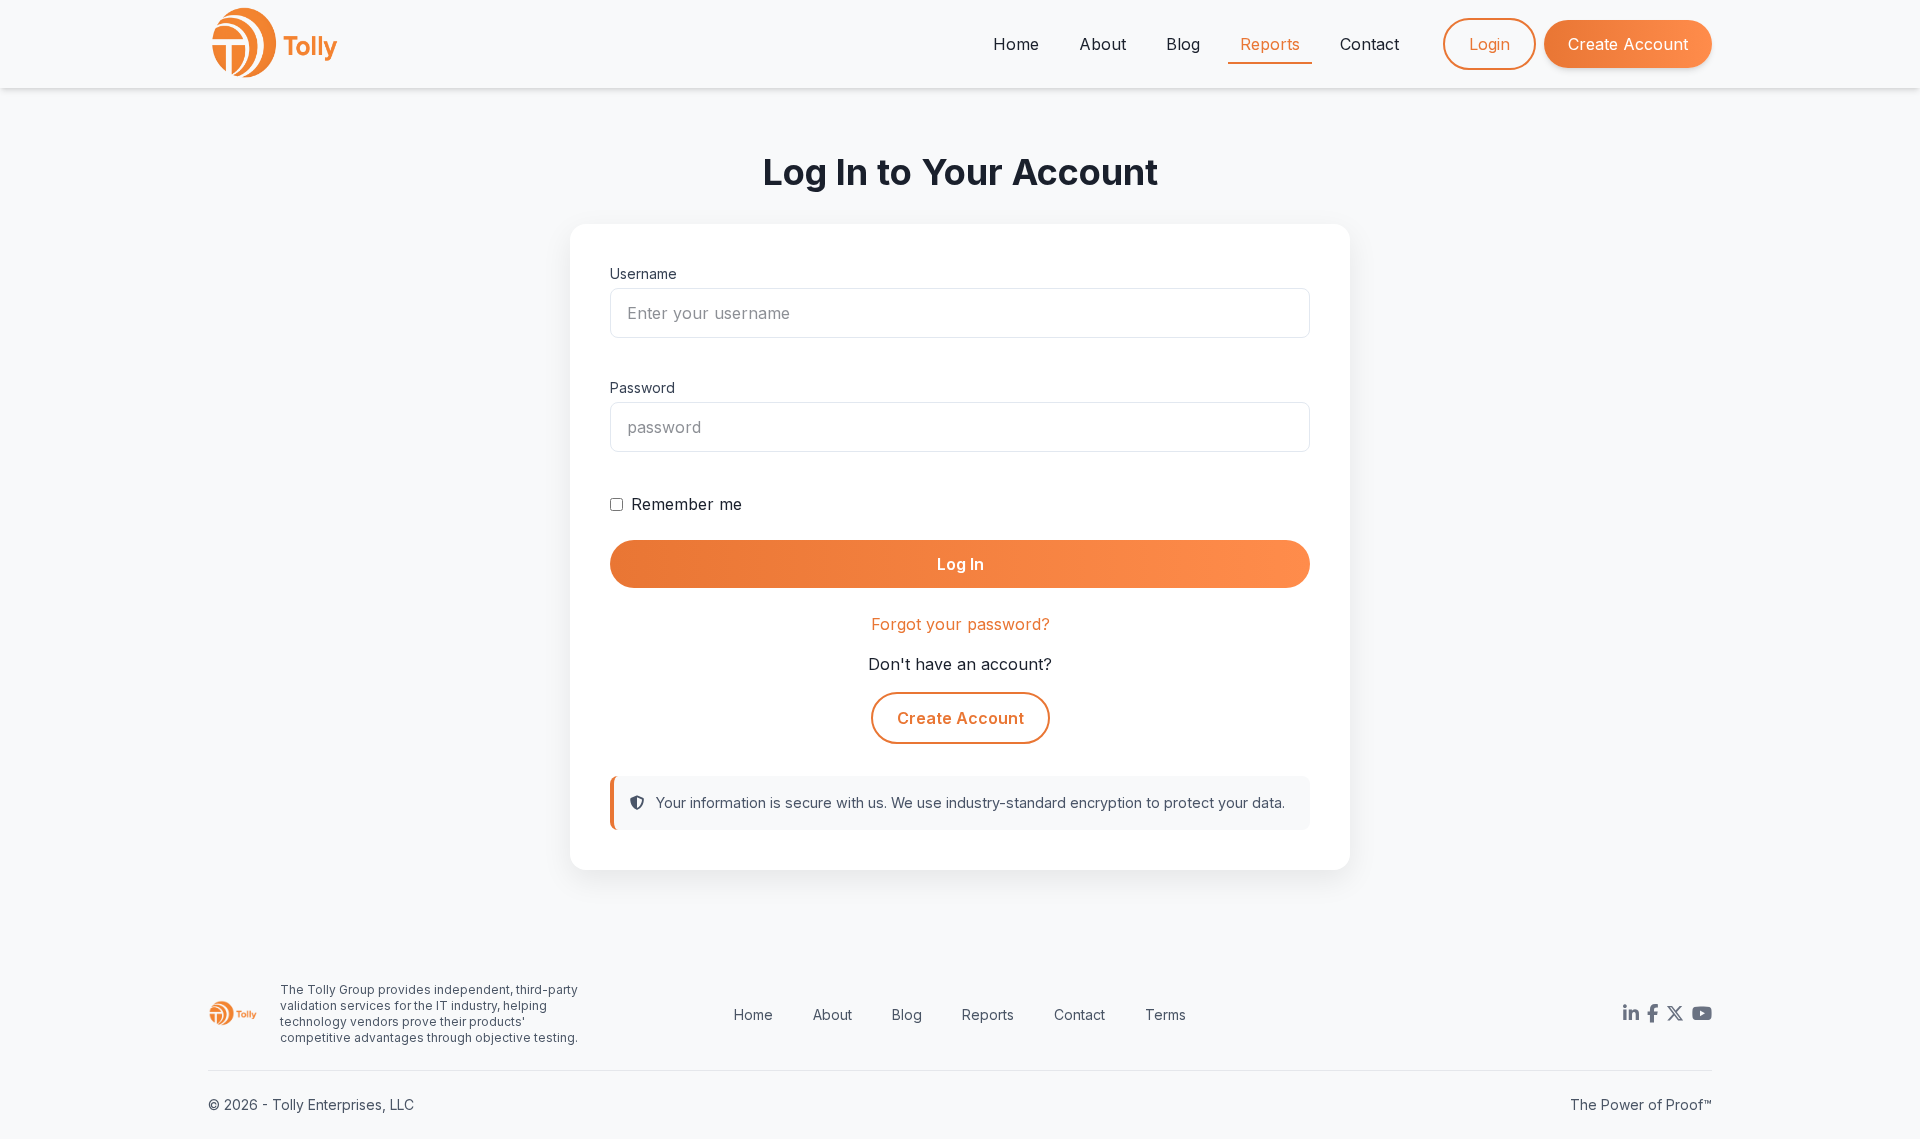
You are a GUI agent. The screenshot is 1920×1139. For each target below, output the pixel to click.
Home (1016, 44)
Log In (960, 564)
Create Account (1628, 44)
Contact (1369, 44)
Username (643, 273)
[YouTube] (1702, 1014)
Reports (1270, 44)
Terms (1165, 1014)
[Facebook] (1652, 1014)
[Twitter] (1675, 1014)
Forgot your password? (960, 624)
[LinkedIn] (1631, 1014)
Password (642, 387)
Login (1489, 44)
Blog (1183, 44)
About (1102, 44)
